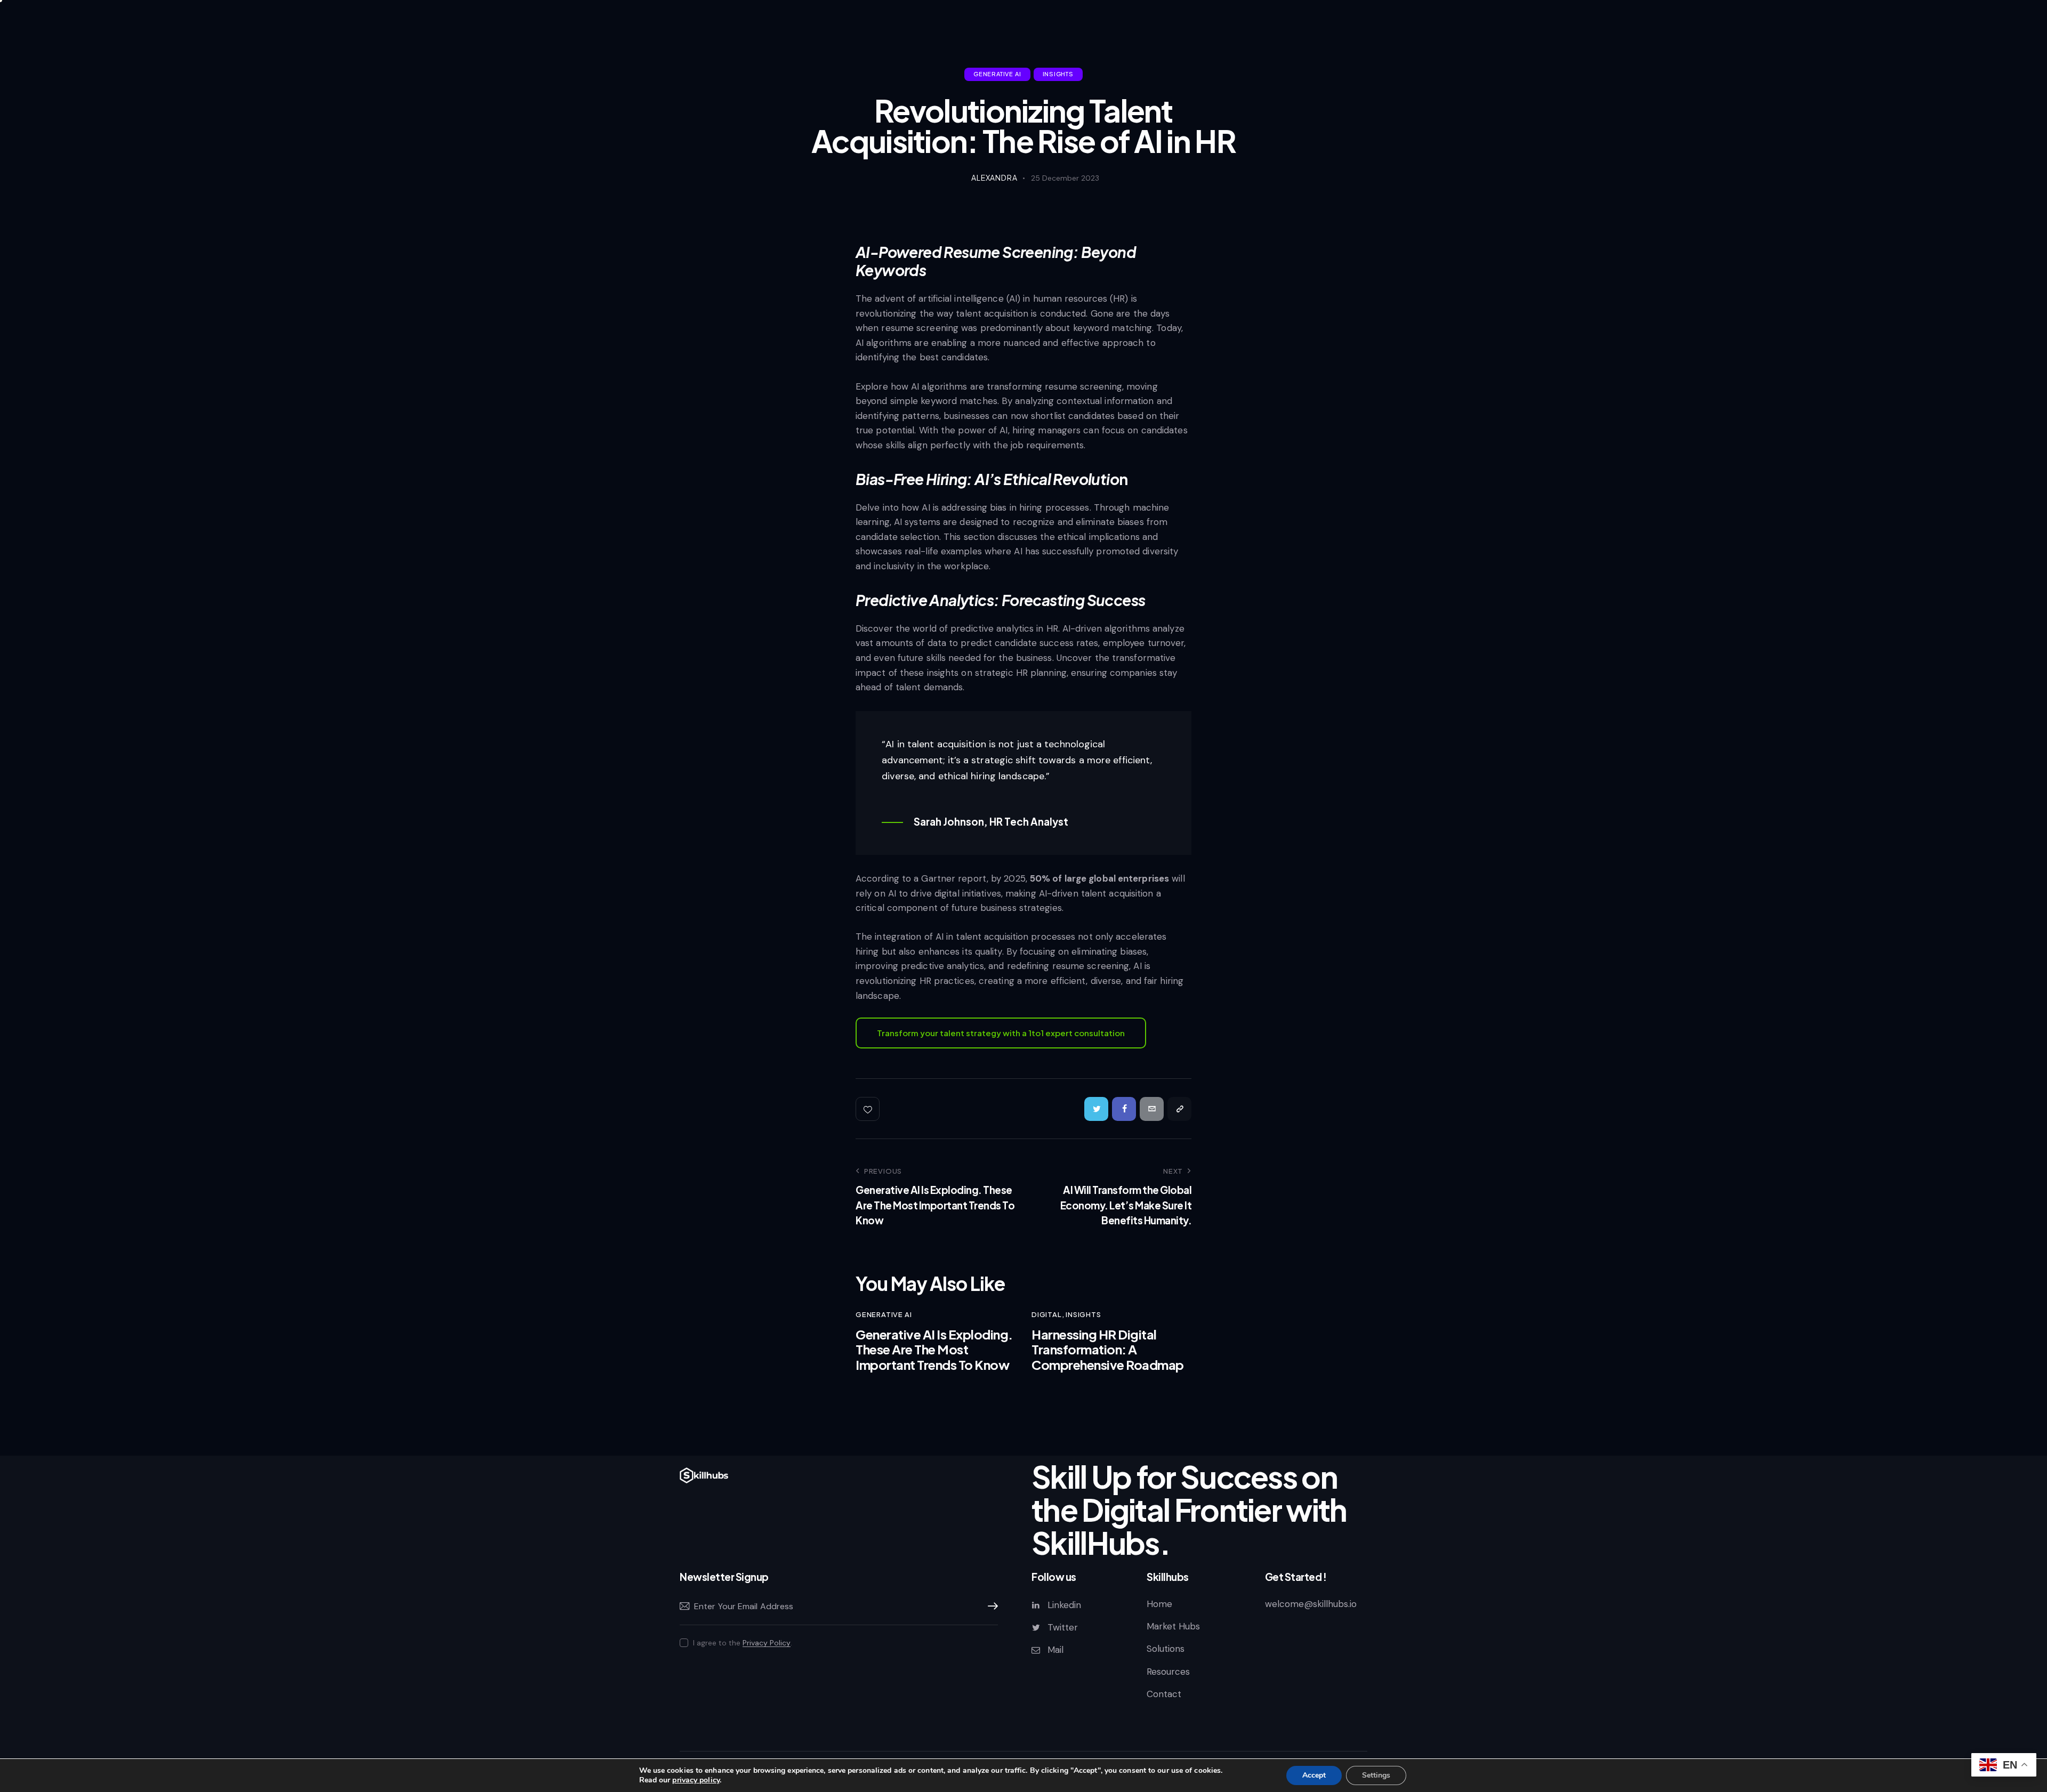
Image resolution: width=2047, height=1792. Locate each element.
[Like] (869, 1109)
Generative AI (997, 74)
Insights (1058, 74)
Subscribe (990, 1607)
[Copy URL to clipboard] (1179, 1109)
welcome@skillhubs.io (1311, 1604)
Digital (1047, 1314)
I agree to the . (743, 1643)
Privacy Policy (767, 1643)
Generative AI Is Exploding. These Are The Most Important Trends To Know (934, 1350)
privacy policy (696, 1780)
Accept (1314, 1775)
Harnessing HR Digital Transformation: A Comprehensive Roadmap (1108, 1350)
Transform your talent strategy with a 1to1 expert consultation (1001, 1033)
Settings (1376, 1775)
